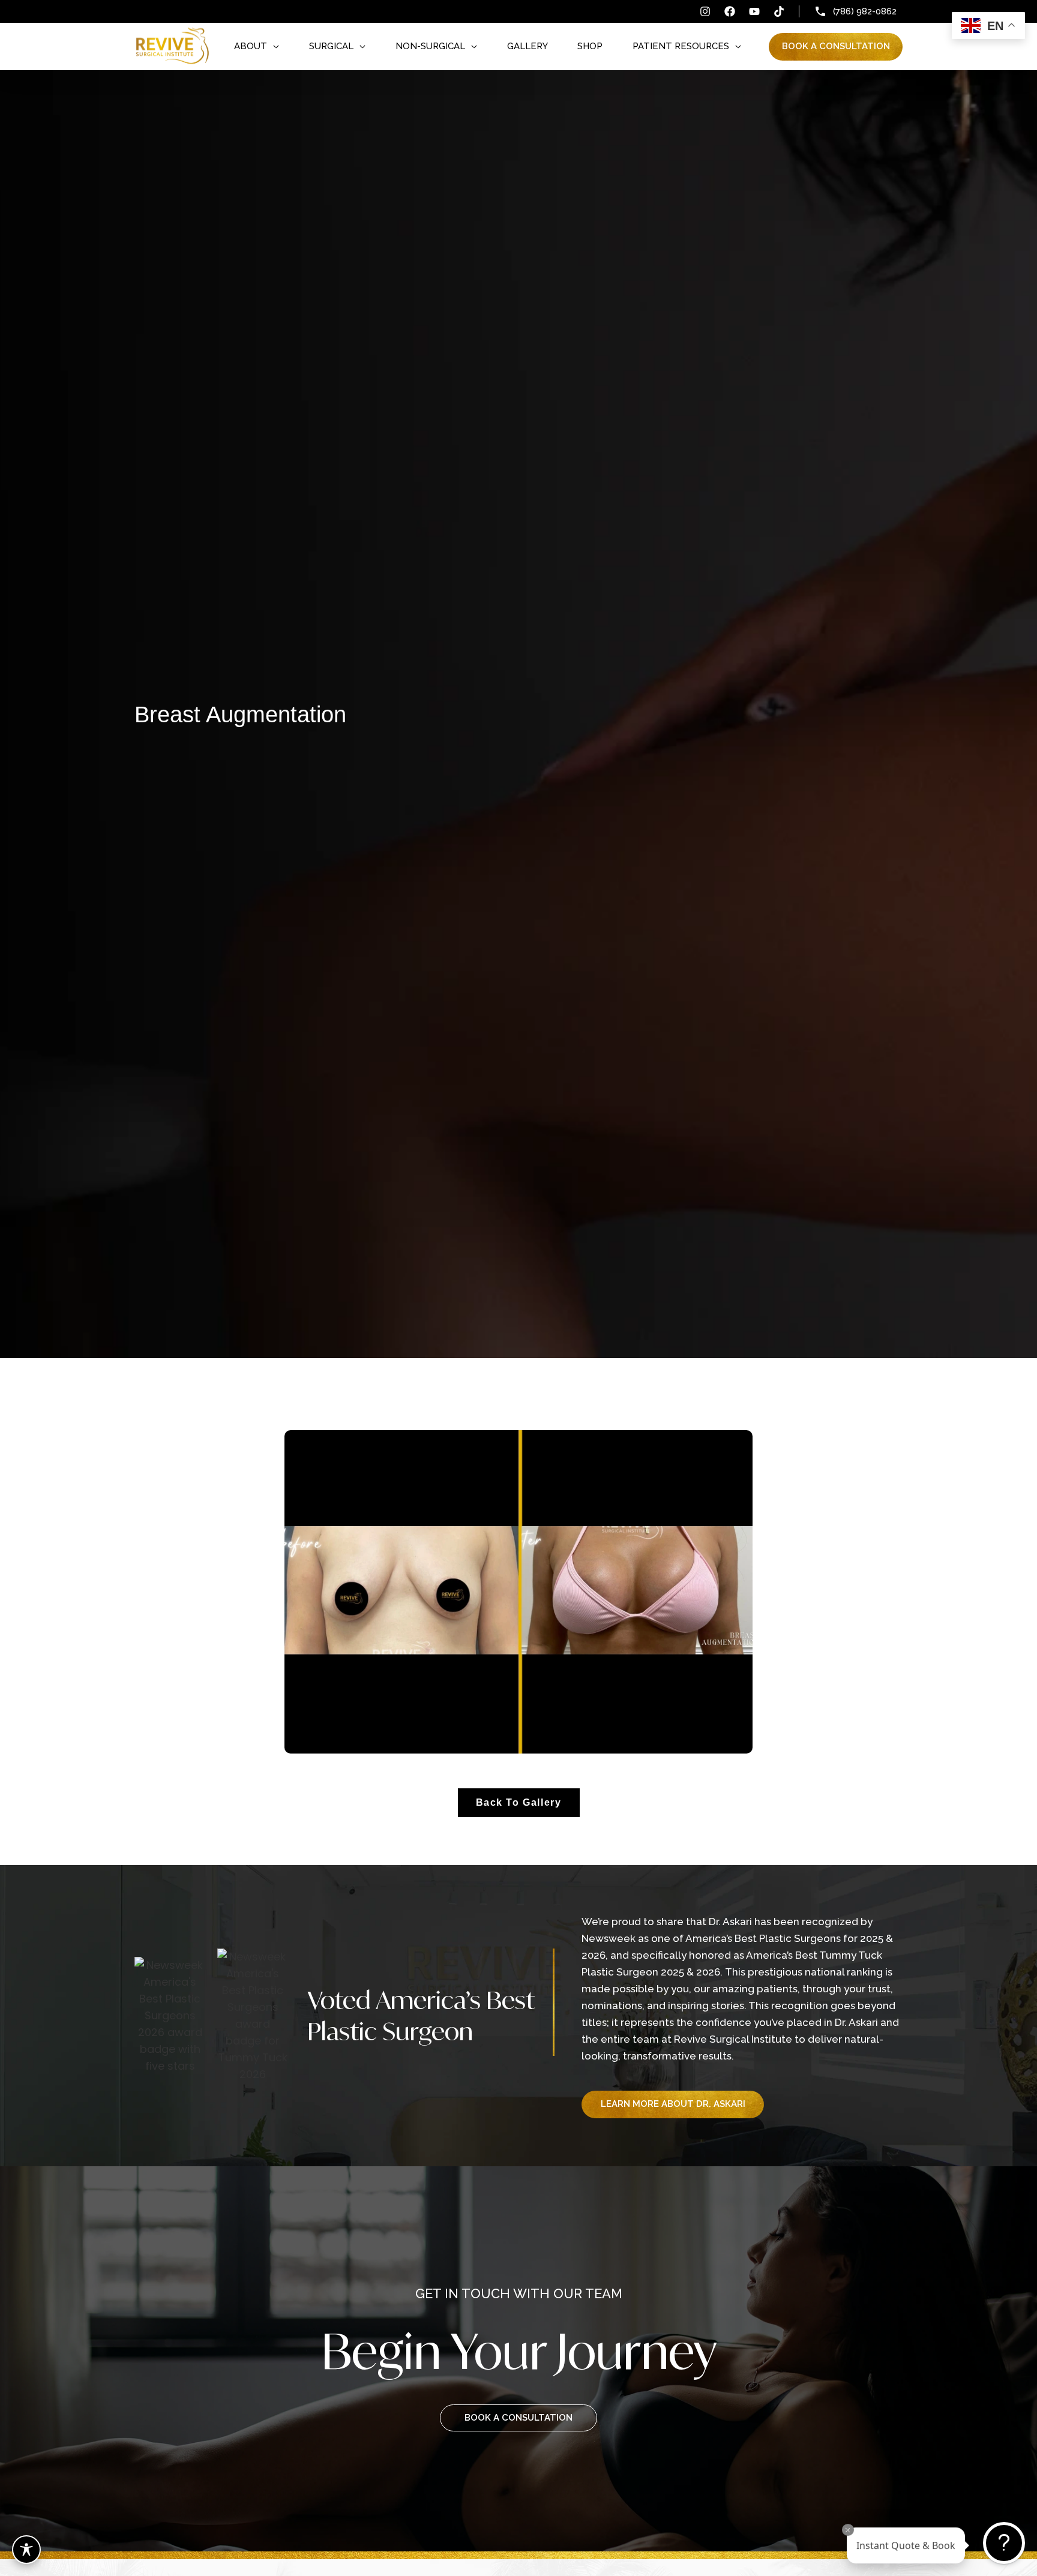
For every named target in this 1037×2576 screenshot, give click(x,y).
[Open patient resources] (738, 46)
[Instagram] (705, 11)
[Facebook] (730, 11)
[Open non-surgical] (474, 46)
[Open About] (276, 46)
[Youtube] (754, 11)
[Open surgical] (362, 46)
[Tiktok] (779, 11)
